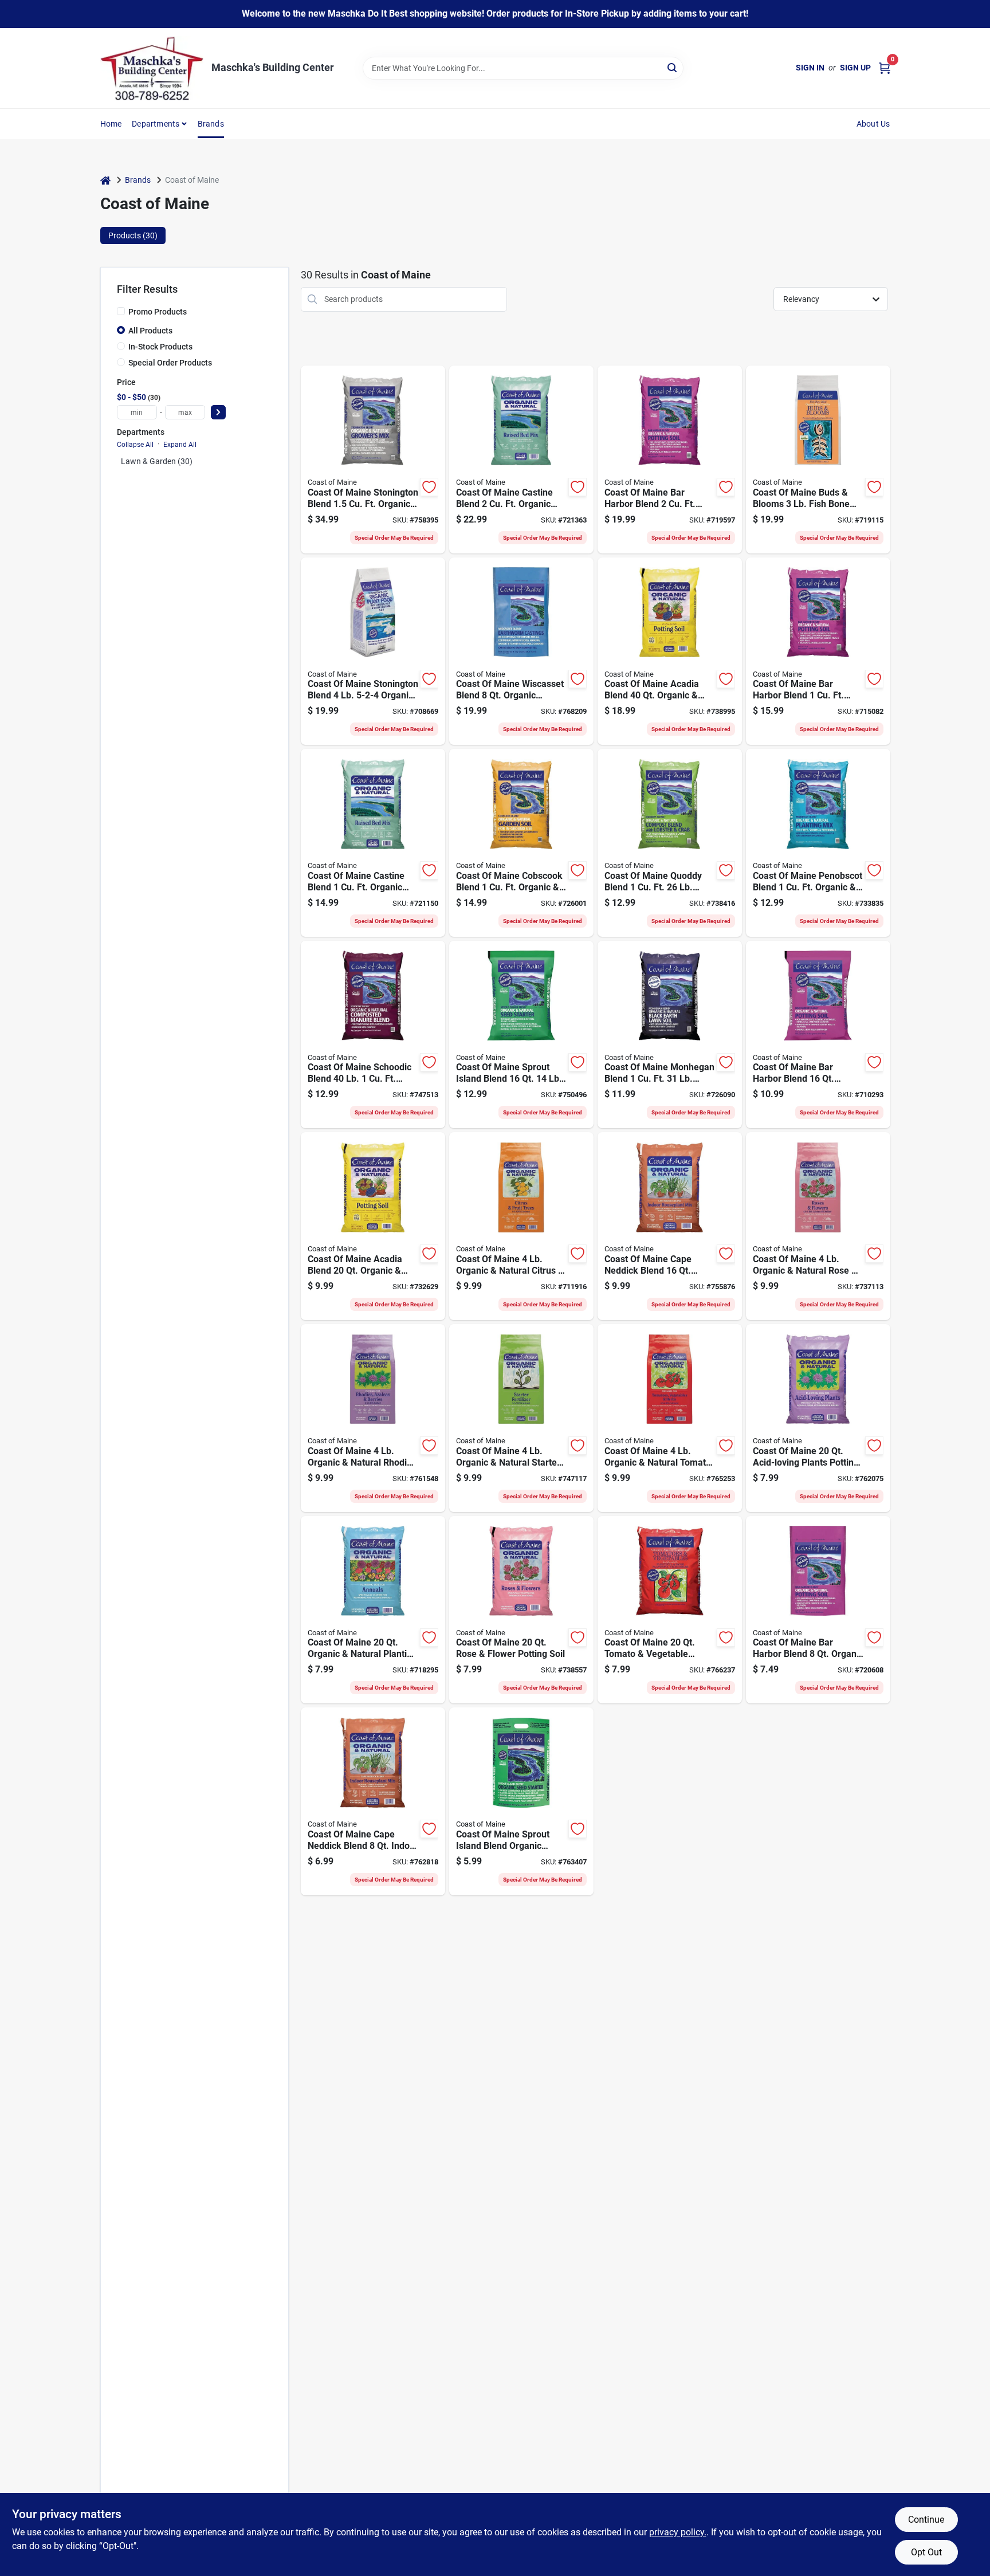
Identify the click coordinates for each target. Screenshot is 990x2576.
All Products (150, 331)
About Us (873, 124)
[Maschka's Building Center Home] (152, 68)
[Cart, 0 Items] (885, 68)
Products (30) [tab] (133, 235)
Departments (156, 124)
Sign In (810, 68)
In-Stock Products (160, 347)
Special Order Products (170, 363)
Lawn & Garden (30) (157, 461)
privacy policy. (678, 2532)
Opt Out (926, 2552)
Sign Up (855, 68)
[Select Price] (218, 412)
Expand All (180, 445)
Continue (926, 2520)
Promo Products (158, 312)
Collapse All (135, 445)
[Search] (673, 67)
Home (111, 124)
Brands (211, 124)
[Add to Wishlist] (429, 487)
